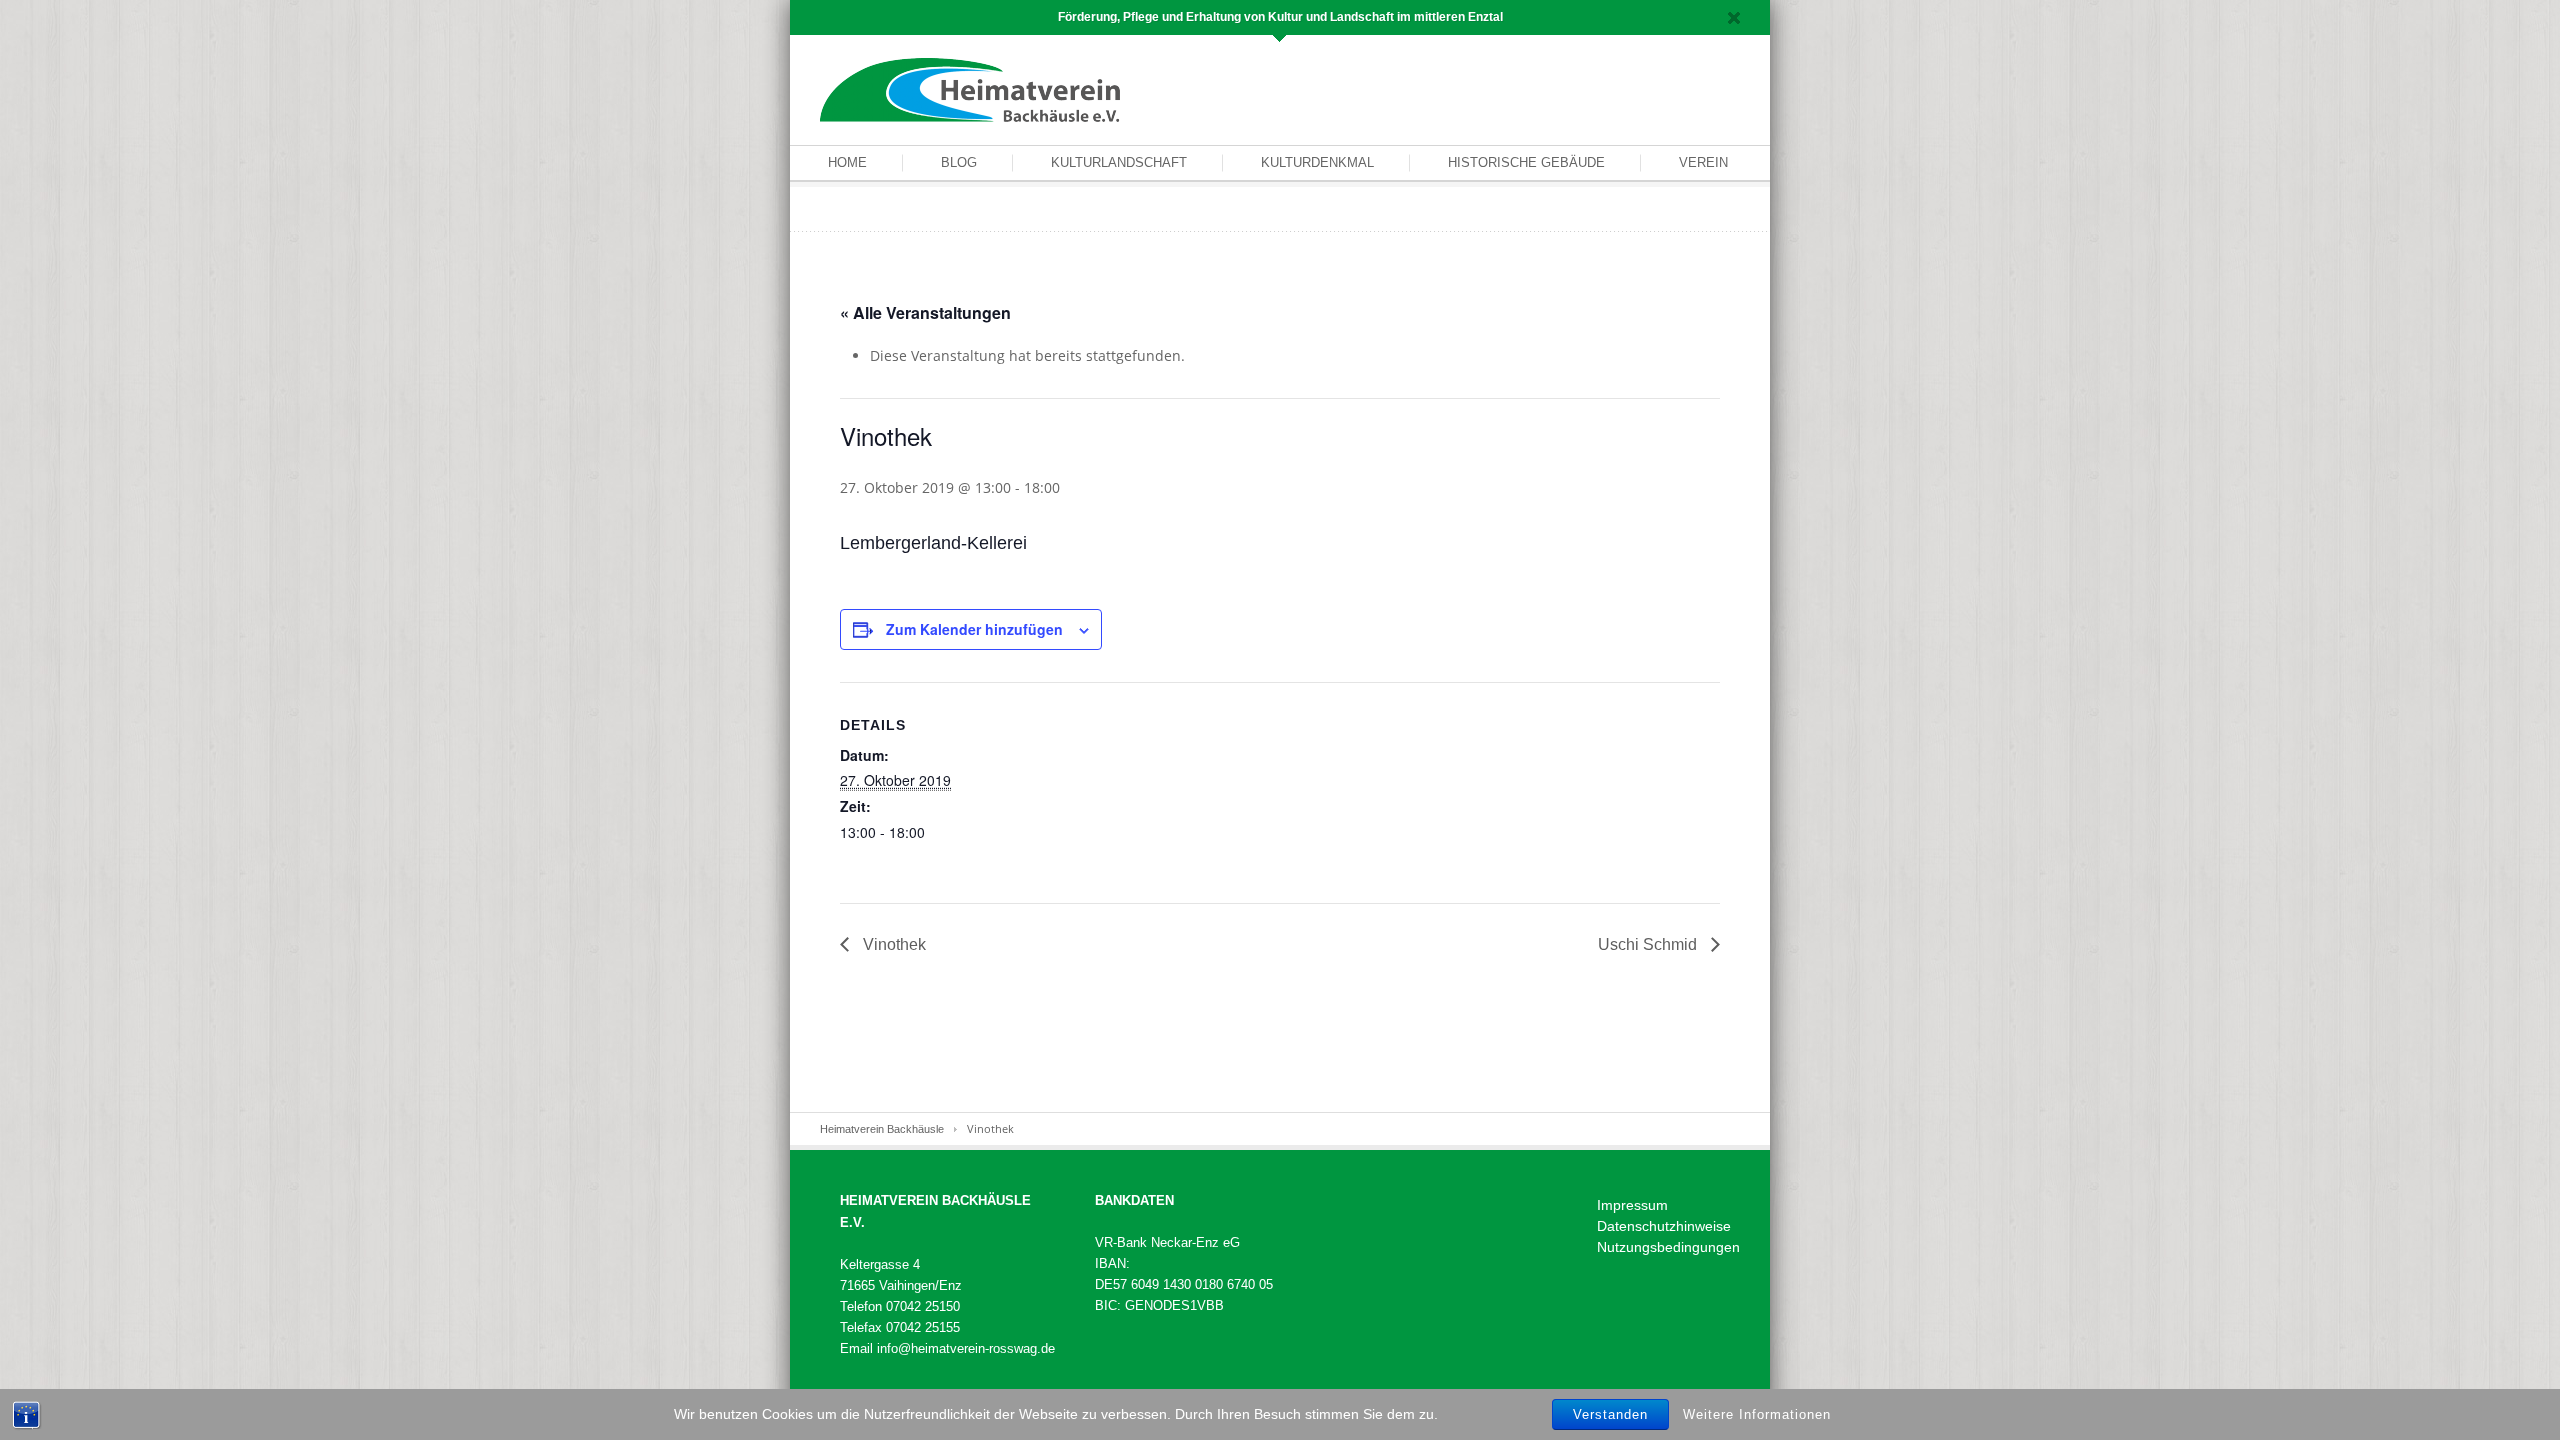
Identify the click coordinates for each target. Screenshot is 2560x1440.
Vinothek (892, 944)
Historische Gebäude (1526, 162)
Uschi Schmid (1649, 944)
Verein (1703, 162)
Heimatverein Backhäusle (882, 1129)
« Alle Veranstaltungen (925, 312)
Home (847, 162)
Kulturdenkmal (1317, 162)
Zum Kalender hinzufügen (974, 629)
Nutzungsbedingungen (1668, 1247)
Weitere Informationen (1757, 1413)
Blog (959, 162)
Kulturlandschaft (1119, 162)
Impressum (1632, 1205)
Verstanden (1610, 1414)
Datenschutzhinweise (1664, 1226)
